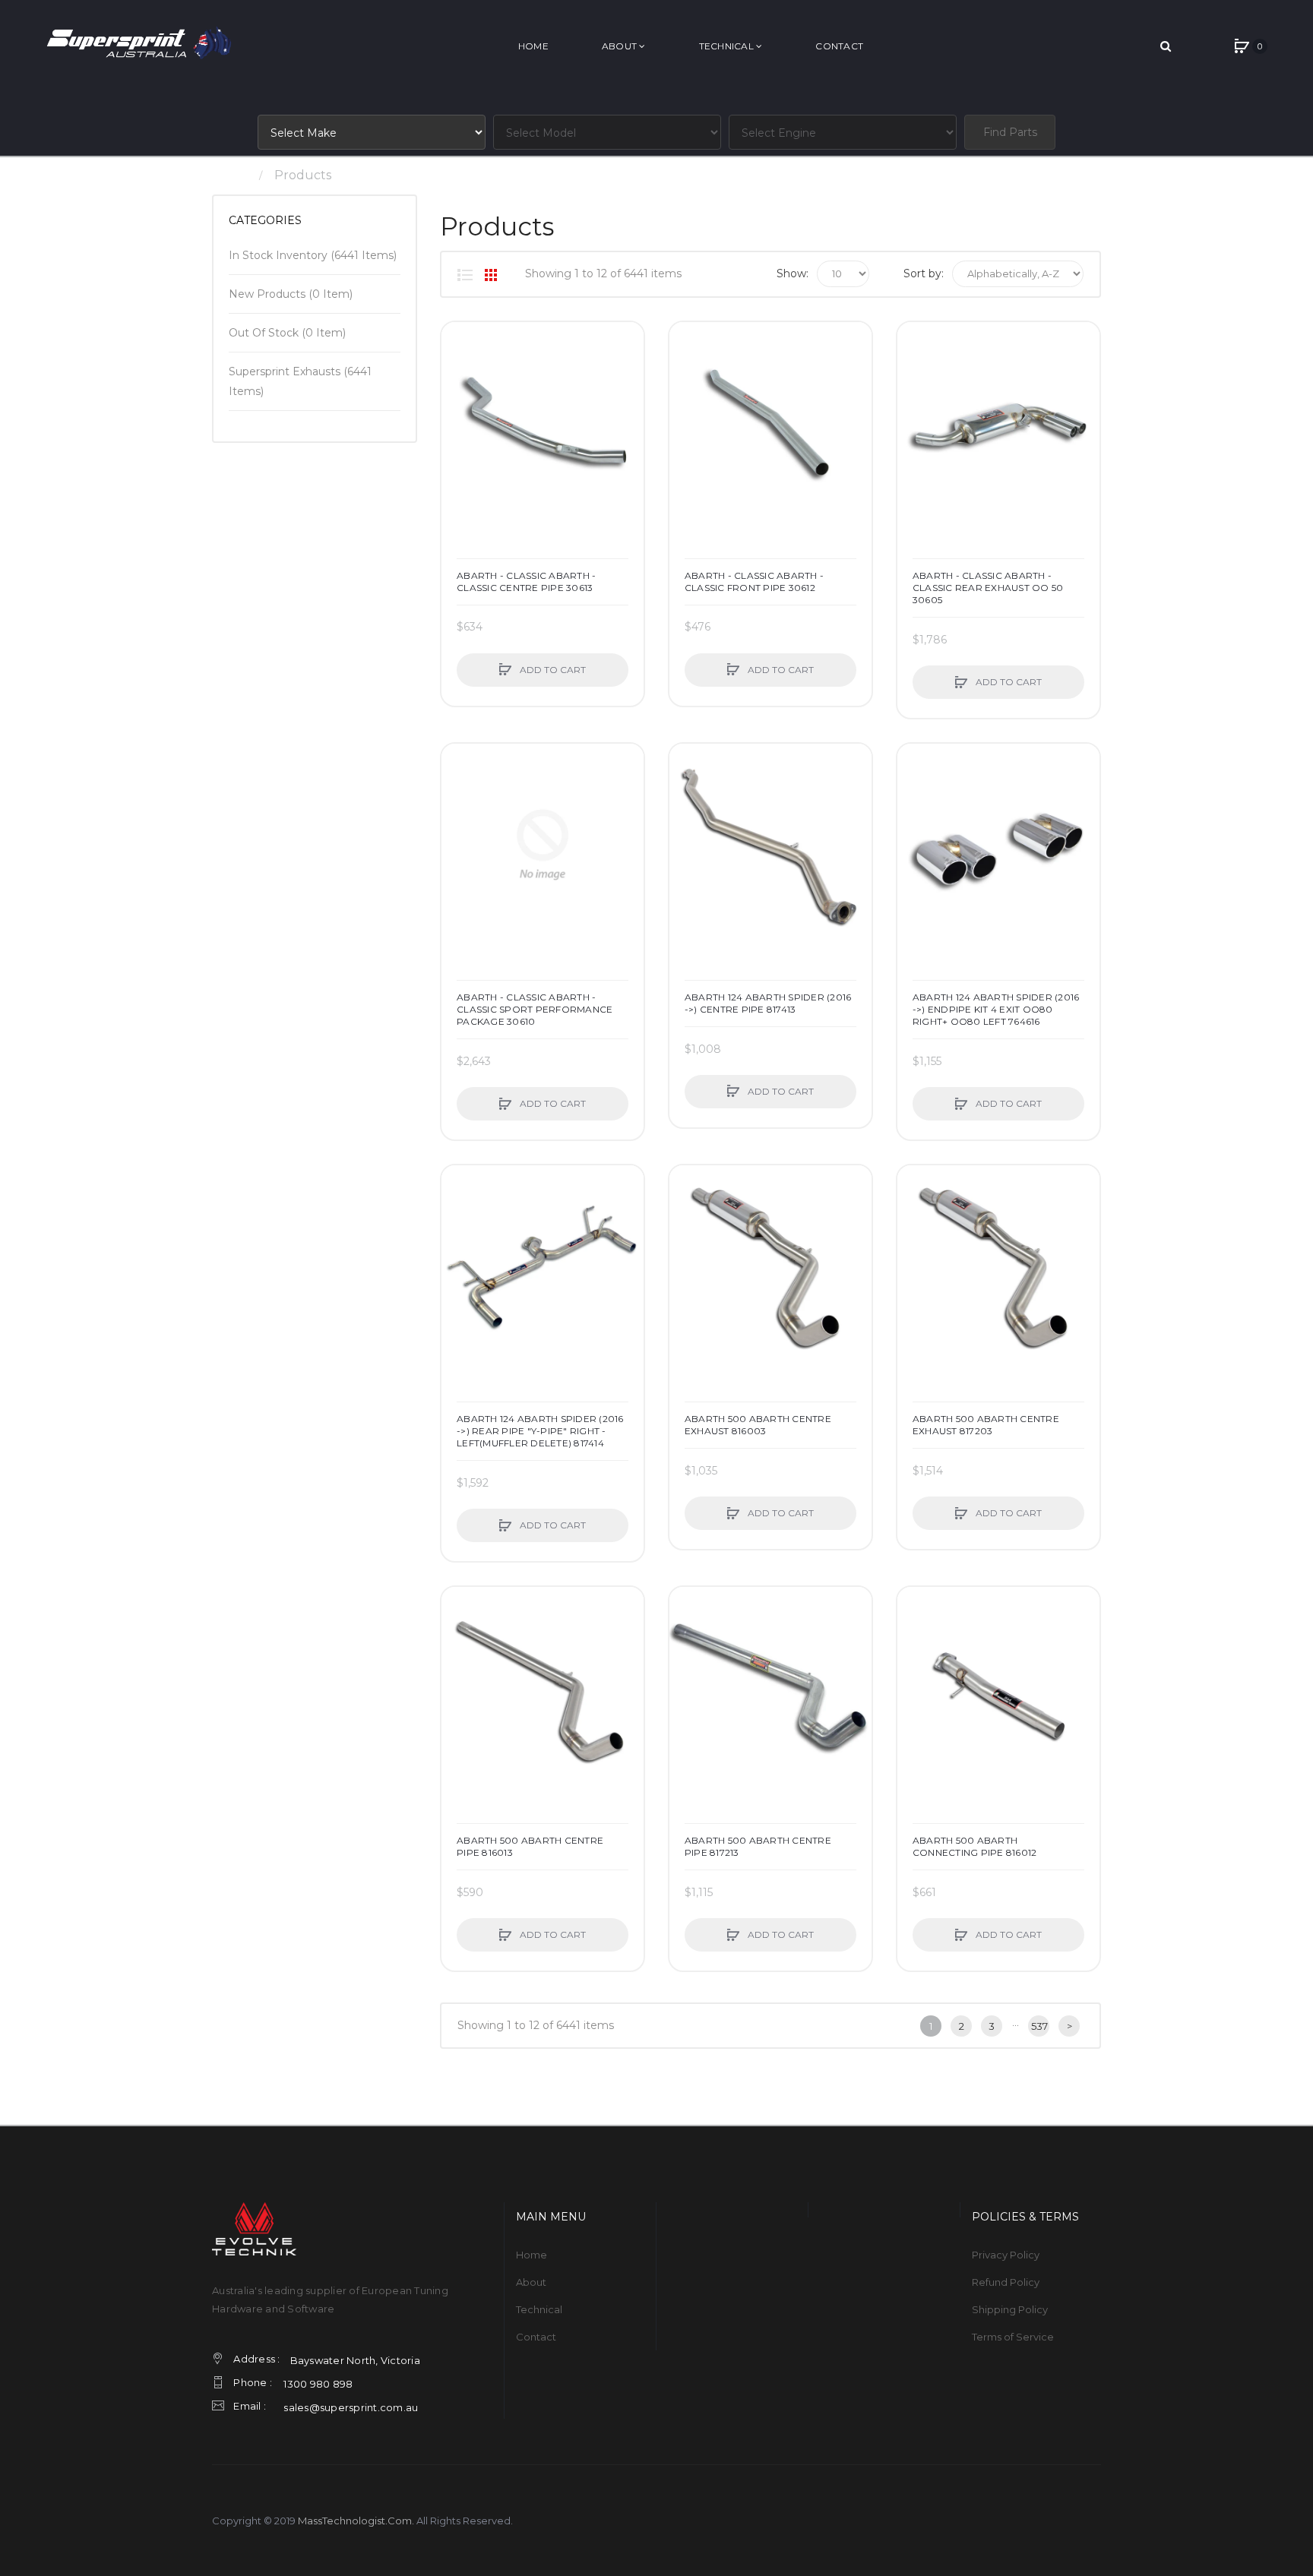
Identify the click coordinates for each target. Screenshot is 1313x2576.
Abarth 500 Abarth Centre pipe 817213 (758, 1846)
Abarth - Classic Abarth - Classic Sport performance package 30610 (535, 1009)
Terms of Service (1013, 2337)
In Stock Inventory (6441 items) (313, 255)
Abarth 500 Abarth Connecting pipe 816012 (975, 1846)
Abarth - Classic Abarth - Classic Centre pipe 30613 (526, 582)
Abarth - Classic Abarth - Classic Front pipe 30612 (754, 582)
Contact (536, 2337)
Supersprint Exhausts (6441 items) (300, 381)
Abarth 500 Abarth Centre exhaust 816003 (758, 1425)
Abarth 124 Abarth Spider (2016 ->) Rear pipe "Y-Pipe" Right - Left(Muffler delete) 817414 (540, 1431)
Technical (539, 2309)
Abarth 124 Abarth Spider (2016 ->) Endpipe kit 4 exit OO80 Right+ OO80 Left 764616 (996, 1009)
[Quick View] (460, 399)
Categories (265, 220)
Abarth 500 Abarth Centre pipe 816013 (530, 1846)
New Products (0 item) (291, 294)
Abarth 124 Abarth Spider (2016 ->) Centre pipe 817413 (768, 1003)
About (531, 2282)
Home (231, 175)
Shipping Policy (1010, 2309)
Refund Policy (1006, 2282)
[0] (1242, 46)
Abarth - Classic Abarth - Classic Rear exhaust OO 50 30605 (988, 588)
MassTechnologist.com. (356, 2521)
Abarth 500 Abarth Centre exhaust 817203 (986, 1425)
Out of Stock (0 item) (287, 333)
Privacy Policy (1006, 2255)
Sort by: (924, 273)
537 (1039, 2026)
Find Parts (1010, 132)
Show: (793, 273)
